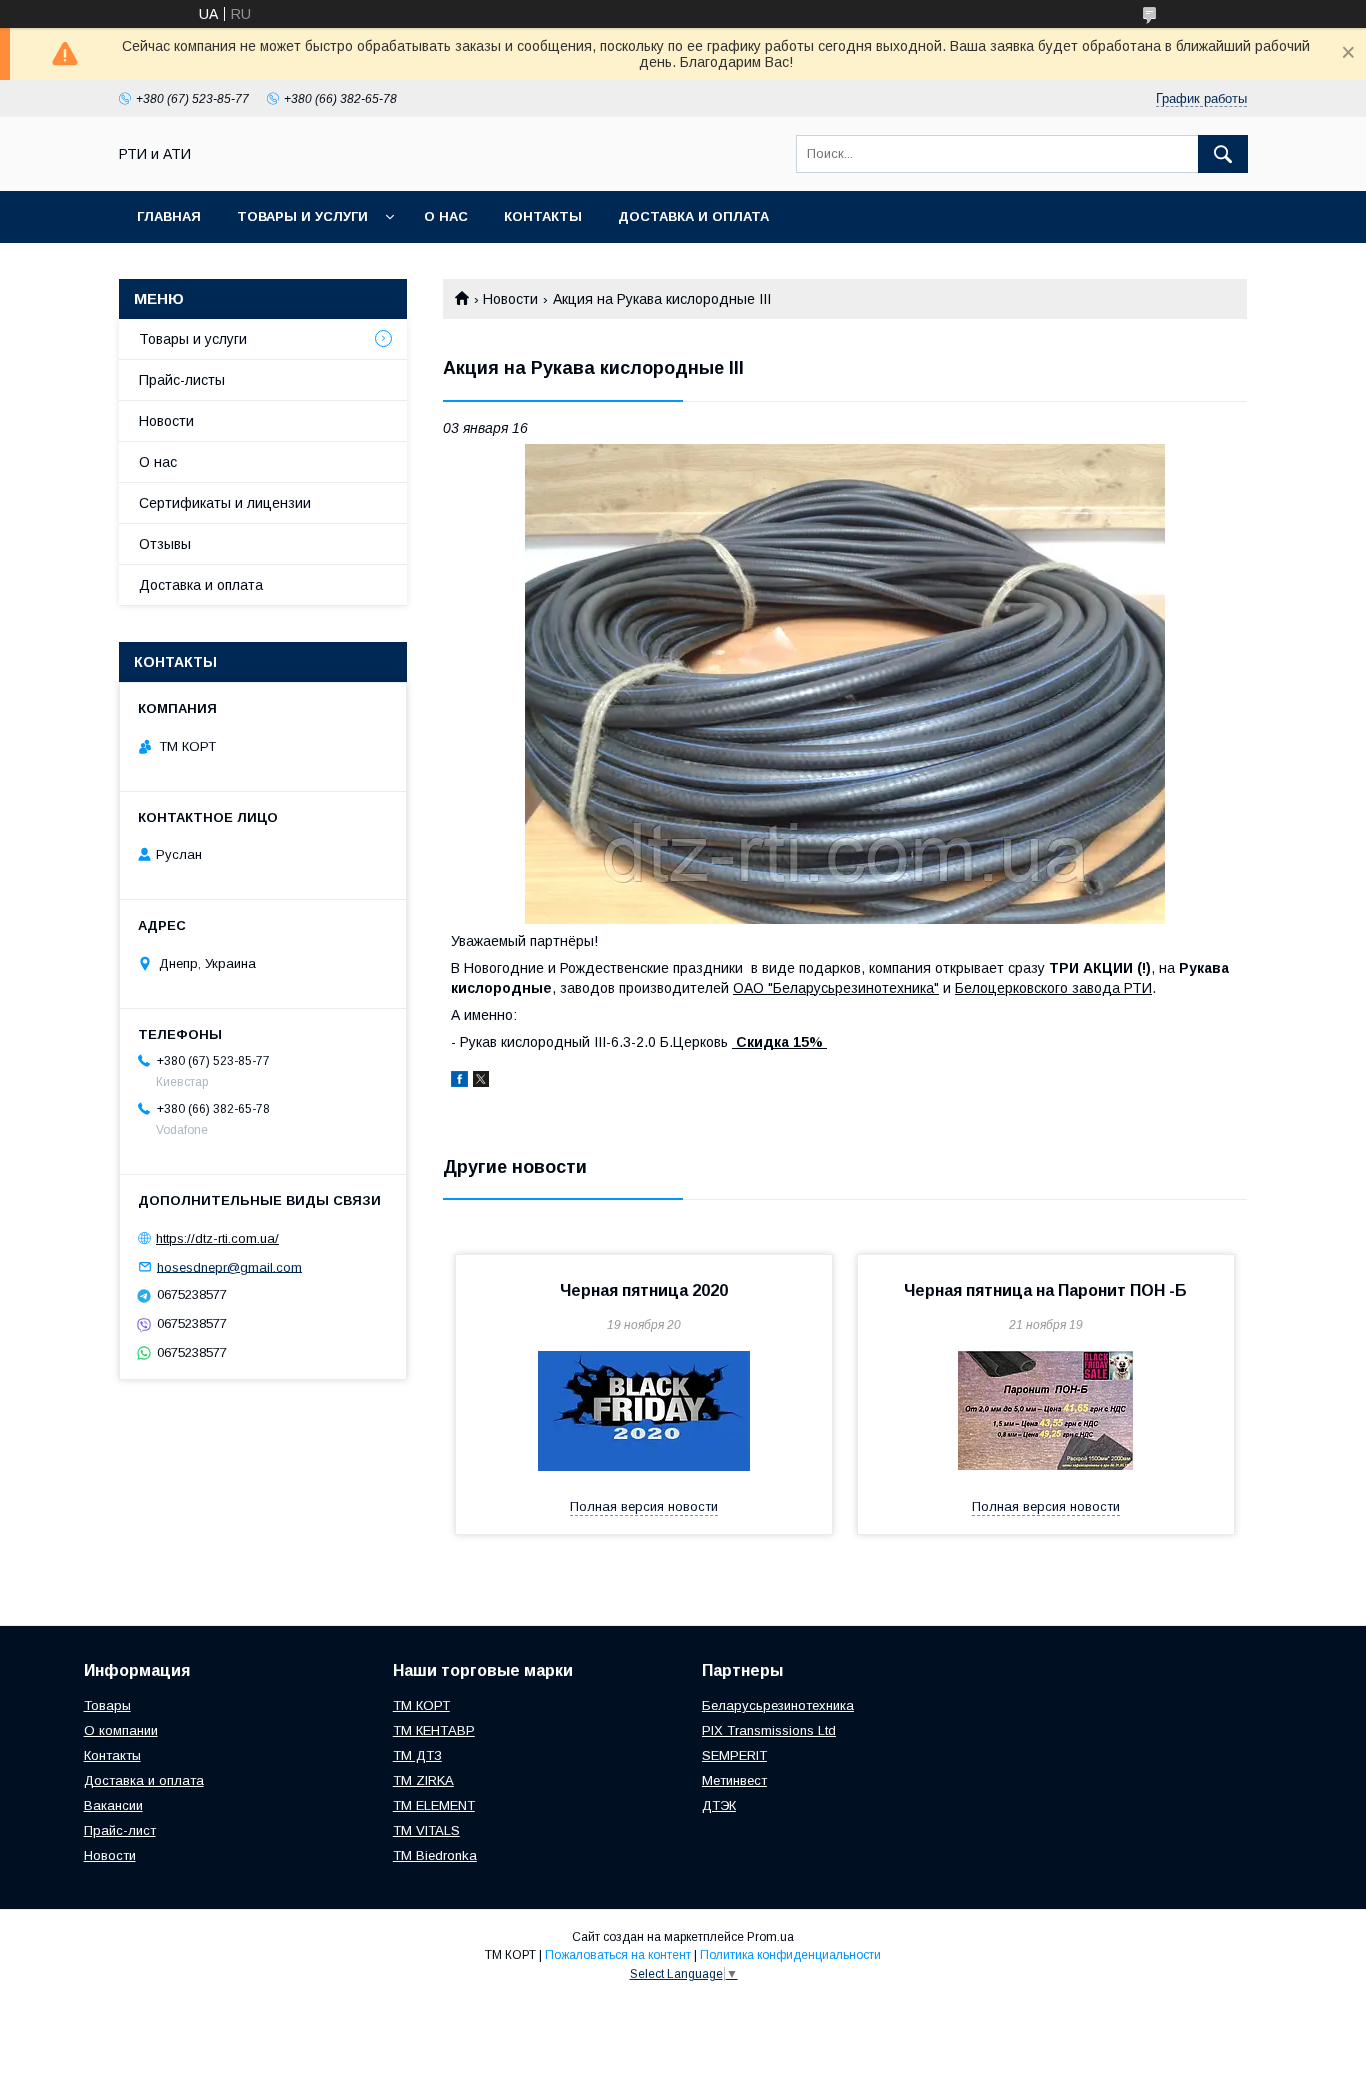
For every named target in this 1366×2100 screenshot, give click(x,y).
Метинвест (734, 1780)
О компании (121, 1730)
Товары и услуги (302, 216)
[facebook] (459, 1082)
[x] (481, 1082)
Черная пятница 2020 (644, 1290)
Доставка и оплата (693, 216)
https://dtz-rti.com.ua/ (217, 1238)
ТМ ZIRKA (423, 1780)
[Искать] (1223, 154)
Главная (169, 216)
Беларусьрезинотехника (778, 1705)
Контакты (543, 216)
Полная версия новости (644, 1506)
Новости (510, 299)
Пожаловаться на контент (618, 1955)
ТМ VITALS (426, 1830)
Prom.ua (770, 1937)
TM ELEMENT (434, 1805)
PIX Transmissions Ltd (769, 1730)
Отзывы (165, 544)
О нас (446, 216)
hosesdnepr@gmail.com (229, 1266)
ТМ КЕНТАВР (434, 1730)
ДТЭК (719, 1805)
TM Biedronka (435, 1855)
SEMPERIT (734, 1755)
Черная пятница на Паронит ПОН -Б (1045, 1290)
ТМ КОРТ (421, 1705)
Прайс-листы (182, 380)
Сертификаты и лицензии (225, 503)
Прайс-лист (120, 1830)
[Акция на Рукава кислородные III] (845, 684)
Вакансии (113, 1805)
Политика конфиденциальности (790, 1955)
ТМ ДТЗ (417, 1755)
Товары (107, 1705)
